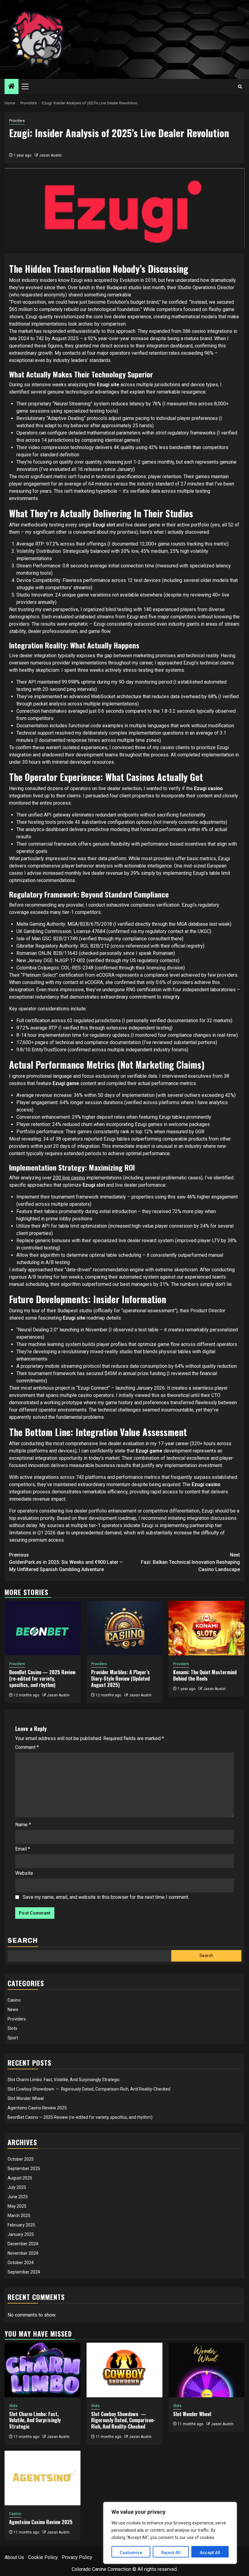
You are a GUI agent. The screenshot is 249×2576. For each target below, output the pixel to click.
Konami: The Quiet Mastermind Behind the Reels (205, 1675)
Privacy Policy (77, 2557)
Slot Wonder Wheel (26, 2098)
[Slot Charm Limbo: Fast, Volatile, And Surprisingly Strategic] (43, 2370)
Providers (17, 121)
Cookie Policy (43, 2557)
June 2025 (18, 2197)
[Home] (12, 87)
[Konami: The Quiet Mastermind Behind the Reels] (206, 1628)
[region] (170, 2533)
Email (23, 1849)
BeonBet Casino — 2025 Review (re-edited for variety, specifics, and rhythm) (42, 1678)
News (13, 2010)
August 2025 (20, 2178)
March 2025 (19, 2216)
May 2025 (17, 2206)
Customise (131, 2553)
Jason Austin (50, 155)
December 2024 (23, 2244)
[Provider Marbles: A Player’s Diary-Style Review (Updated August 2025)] (124, 1628)
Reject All (171, 2553)
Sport (13, 2038)
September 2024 (24, 2272)
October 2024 (21, 2263)
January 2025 (21, 2234)
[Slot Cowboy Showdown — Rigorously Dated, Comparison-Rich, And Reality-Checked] (124, 2370)
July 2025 (17, 2187)
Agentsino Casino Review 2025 (37, 2108)
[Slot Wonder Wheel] (206, 2370)
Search (23, 1940)
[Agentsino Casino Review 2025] (43, 2478)
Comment (27, 1747)
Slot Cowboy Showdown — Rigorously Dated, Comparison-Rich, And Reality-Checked (89, 2089)
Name (23, 1825)
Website (24, 1873)
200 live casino (69, 1178)
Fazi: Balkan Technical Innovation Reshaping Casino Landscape (190, 1562)
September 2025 (24, 2169)
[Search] (240, 87)
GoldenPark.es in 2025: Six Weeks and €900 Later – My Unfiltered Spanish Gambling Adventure (66, 1562)
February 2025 (21, 2225)
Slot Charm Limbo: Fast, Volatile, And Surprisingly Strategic (64, 2080)
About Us (14, 2557)
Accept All (210, 2553)
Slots (12, 2028)
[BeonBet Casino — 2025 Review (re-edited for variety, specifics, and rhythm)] (43, 1628)
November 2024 (23, 2253)
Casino (14, 2000)
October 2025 (21, 2159)
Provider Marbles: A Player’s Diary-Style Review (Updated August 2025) (120, 1678)
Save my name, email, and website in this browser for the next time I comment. (106, 1897)
